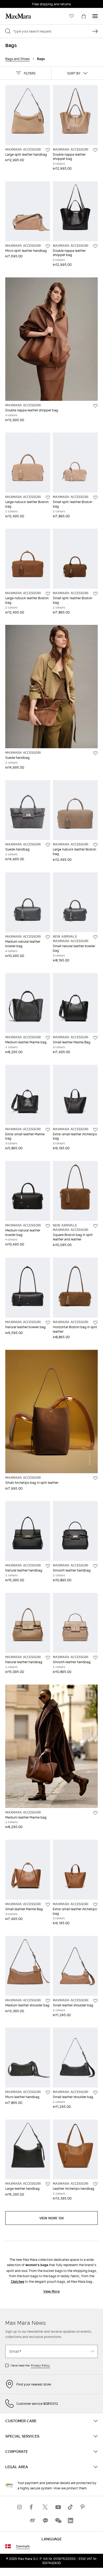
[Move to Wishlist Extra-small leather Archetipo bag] (95, 1130)
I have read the (30, 2365)
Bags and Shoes (17, 59)
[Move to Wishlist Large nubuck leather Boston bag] (48, 497)
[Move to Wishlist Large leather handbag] (48, 2184)
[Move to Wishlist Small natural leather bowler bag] (95, 937)
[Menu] (95, 16)
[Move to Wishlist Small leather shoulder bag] (95, 2001)
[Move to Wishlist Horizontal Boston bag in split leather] (95, 1323)
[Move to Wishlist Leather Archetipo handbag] (95, 2184)
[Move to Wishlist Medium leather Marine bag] (48, 1038)
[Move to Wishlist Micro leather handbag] (48, 2093)
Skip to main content (20, 3)
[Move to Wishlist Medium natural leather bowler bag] (48, 937)
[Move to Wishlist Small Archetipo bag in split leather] (95, 1478)
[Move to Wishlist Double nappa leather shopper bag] (95, 150)
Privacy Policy (40, 2365)
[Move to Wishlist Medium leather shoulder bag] (48, 2001)
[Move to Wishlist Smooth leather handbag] (95, 1566)
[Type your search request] (95, 31)
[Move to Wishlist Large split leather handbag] (48, 150)
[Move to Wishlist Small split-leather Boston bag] (95, 497)
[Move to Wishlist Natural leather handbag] (48, 1566)
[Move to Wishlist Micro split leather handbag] (48, 246)
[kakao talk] (45, 2520)
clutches (17, 2282)
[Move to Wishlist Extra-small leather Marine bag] (48, 1130)
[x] (45, 2507)
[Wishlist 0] (72, 16)
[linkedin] (71, 2520)
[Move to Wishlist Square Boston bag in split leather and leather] (95, 1226)
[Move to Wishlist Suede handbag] (95, 753)
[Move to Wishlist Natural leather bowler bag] (48, 1323)
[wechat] (58, 2520)
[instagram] (20, 2507)
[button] (26, 73)
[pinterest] (83, 2507)
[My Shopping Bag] (84, 16)
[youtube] (58, 2507)
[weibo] (32, 2520)
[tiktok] (71, 2507)
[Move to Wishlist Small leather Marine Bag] (95, 1038)
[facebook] (32, 2507)
